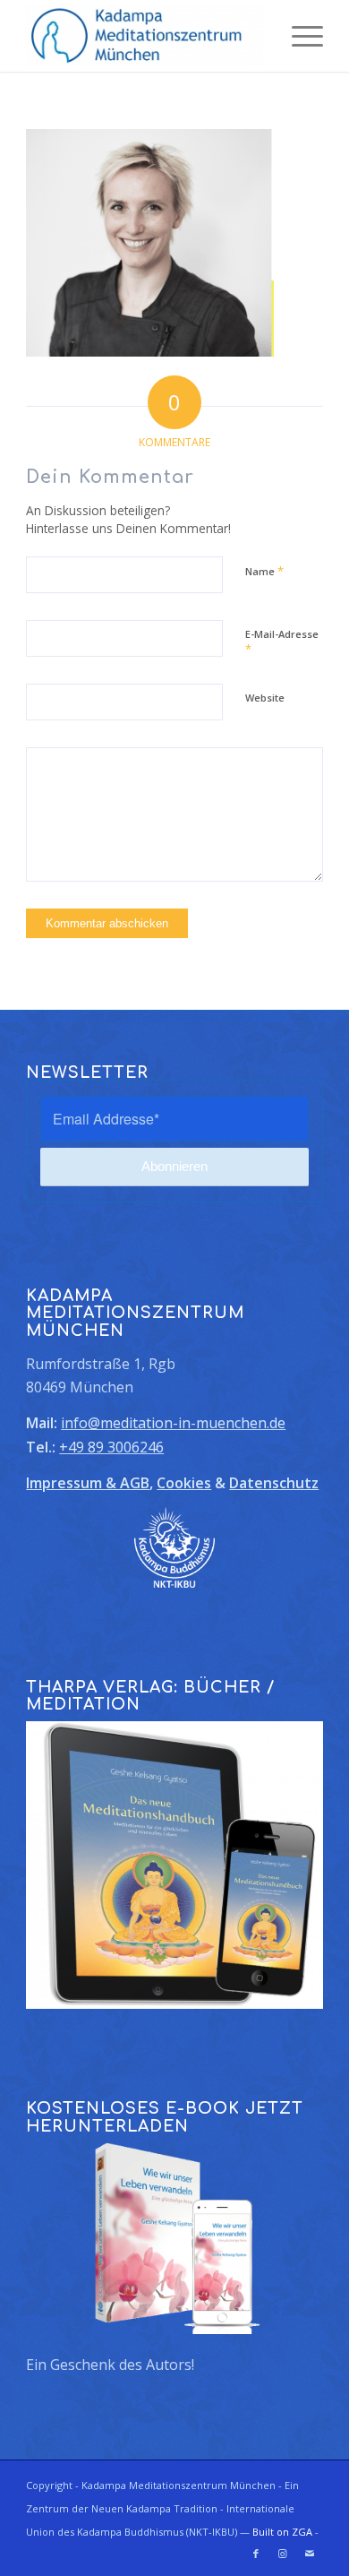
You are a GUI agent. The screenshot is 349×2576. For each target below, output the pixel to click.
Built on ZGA (282, 2532)
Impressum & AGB (88, 1483)
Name (264, 571)
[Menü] (298, 36)
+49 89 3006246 (111, 1447)
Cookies (184, 1483)
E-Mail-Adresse (282, 642)
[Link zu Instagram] (283, 2554)
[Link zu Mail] (310, 2554)
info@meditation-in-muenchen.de (173, 1423)
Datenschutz (274, 1483)
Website (265, 698)
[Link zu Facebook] (256, 2554)
